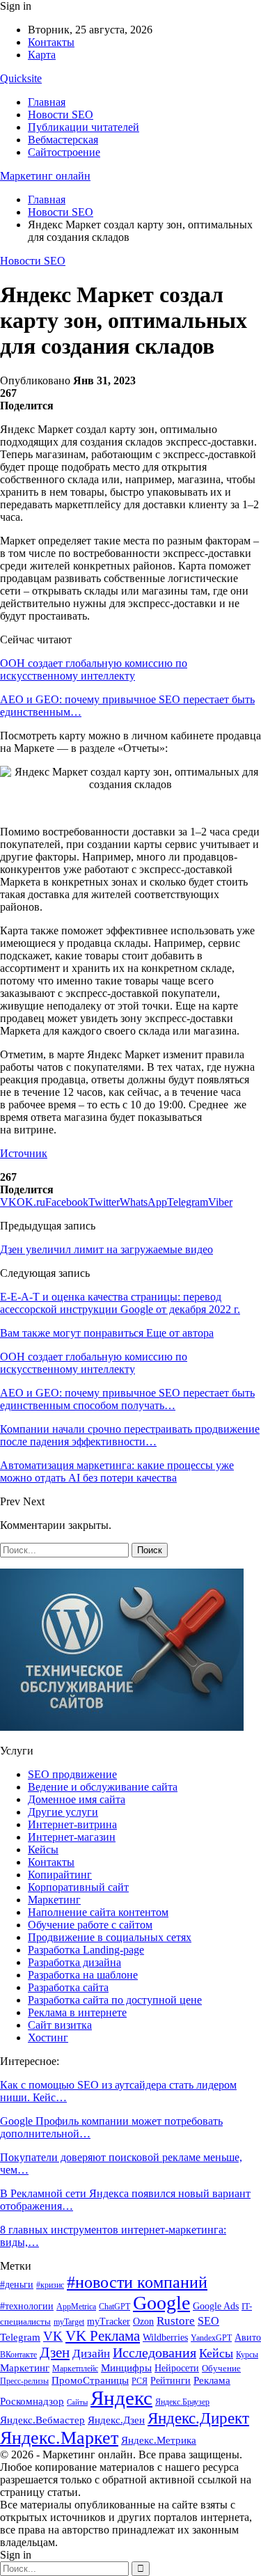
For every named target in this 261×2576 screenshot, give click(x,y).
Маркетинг (54, 1900)
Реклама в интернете (77, 2012)
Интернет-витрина (72, 1824)
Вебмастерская (63, 140)
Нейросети (177, 2368)
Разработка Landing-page (86, 1950)
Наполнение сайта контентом (98, 1912)
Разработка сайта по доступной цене (115, 2000)
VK (53, 2336)
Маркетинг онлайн (45, 176)
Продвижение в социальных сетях (110, 1937)
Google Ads (216, 2306)
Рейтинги (171, 2381)
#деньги (17, 2285)
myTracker (109, 2322)
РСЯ (140, 2381)
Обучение (221, 2368)
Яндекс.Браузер (182, 2402)
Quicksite (21, 78)
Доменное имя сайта (77, 1799)
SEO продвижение (72, 1774)
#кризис (50, 2285)
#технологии (27, 2306)
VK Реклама (103, 2336)
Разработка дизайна (74, 1962)
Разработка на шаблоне (83, 1975)
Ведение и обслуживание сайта (103, 1787)
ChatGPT (114, 2307)
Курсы (247, 2355)
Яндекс (121, 2398)
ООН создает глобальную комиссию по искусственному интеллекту (94, 669)
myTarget (69, 2322)
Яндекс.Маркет (59, 2438)
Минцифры (126, 2367)
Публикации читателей (84, 127)
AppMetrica (76, 2307)
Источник (24, 1153)
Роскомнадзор (32, 2401)
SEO (208, 2321)
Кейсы (43, 1849)
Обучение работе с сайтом (90, 1925)
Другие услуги (63, 1812)
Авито (248, 2338)
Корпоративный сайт (78, 1887)
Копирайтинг (60, 1875)
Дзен (55, 2353)
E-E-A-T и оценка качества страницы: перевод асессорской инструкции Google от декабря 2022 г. (120, 1303)
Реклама (212, 2380)
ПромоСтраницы (90, 2380)
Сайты (77, 2402)
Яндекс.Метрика (159, 2440)
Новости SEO (61, 115)
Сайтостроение (64, 152)
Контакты (51, 42)
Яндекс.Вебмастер (42, 2420)
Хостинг (48, 2037)
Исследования (155, 2353)
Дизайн (91, 2354)
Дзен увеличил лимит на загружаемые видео (106, 1249)
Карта (42, 55)
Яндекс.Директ (198, 2418)
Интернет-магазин (72, 1837)
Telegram (20, 2337)
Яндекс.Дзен (116, 2420)
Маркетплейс (75, 2369)
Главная (47, 102)
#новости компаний (137, 2282)
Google (161, 2303)
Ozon (143, 2321)
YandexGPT (211, 2338)
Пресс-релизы (24, 2381)
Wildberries (165, 2338)
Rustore (176, 2321)
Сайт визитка (60, 2025)
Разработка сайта (68, 1987)
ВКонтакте (18, 2355)
